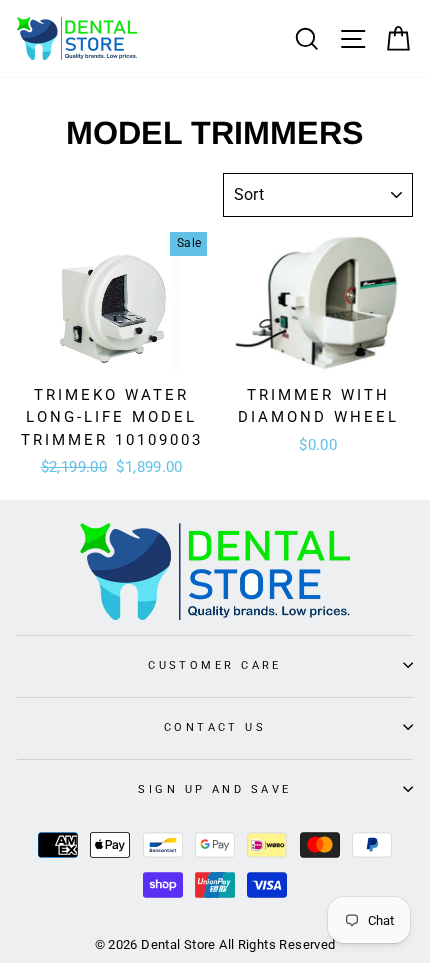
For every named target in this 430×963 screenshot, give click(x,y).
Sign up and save (214, 789)
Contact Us (215, 727)
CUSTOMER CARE (215, 665)
